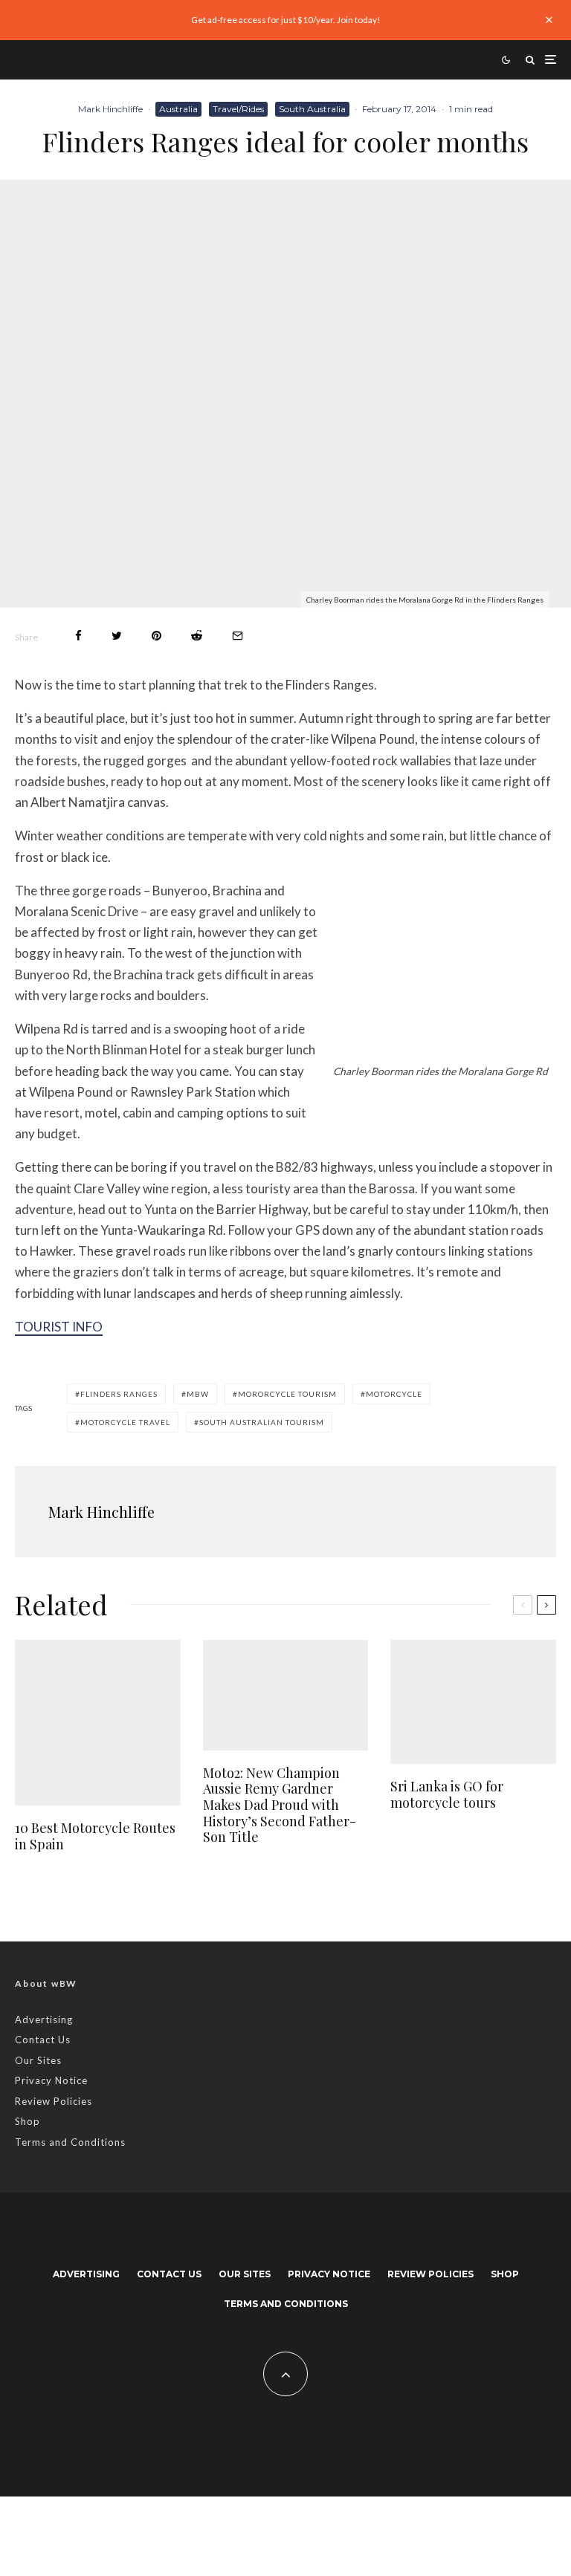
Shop (28, 2121)
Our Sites (38, 2060)
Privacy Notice (51, 2080)
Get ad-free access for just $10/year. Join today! (286, 20)
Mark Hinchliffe (110, 109)
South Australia (312, 109)
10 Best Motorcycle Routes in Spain (95, 1836)
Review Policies (54, 2101)
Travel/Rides (238, 109)
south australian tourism (262, 1422)
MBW (198, 1394)
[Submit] (197, 636)
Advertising (44, 2019)
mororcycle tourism (287, 1394)
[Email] (238, 636)
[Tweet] (117, 636)
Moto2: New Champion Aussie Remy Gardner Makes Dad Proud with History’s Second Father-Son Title (280, 1806)
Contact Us (43, 2040)
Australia (178, 109)
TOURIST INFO (59, 1327)
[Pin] (157, 636)
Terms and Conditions (70, 2142)
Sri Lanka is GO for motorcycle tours (447, 1795)
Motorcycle (394, 1394)
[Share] (78, 636)
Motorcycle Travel (125, 1422)
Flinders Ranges (119, 1394)
